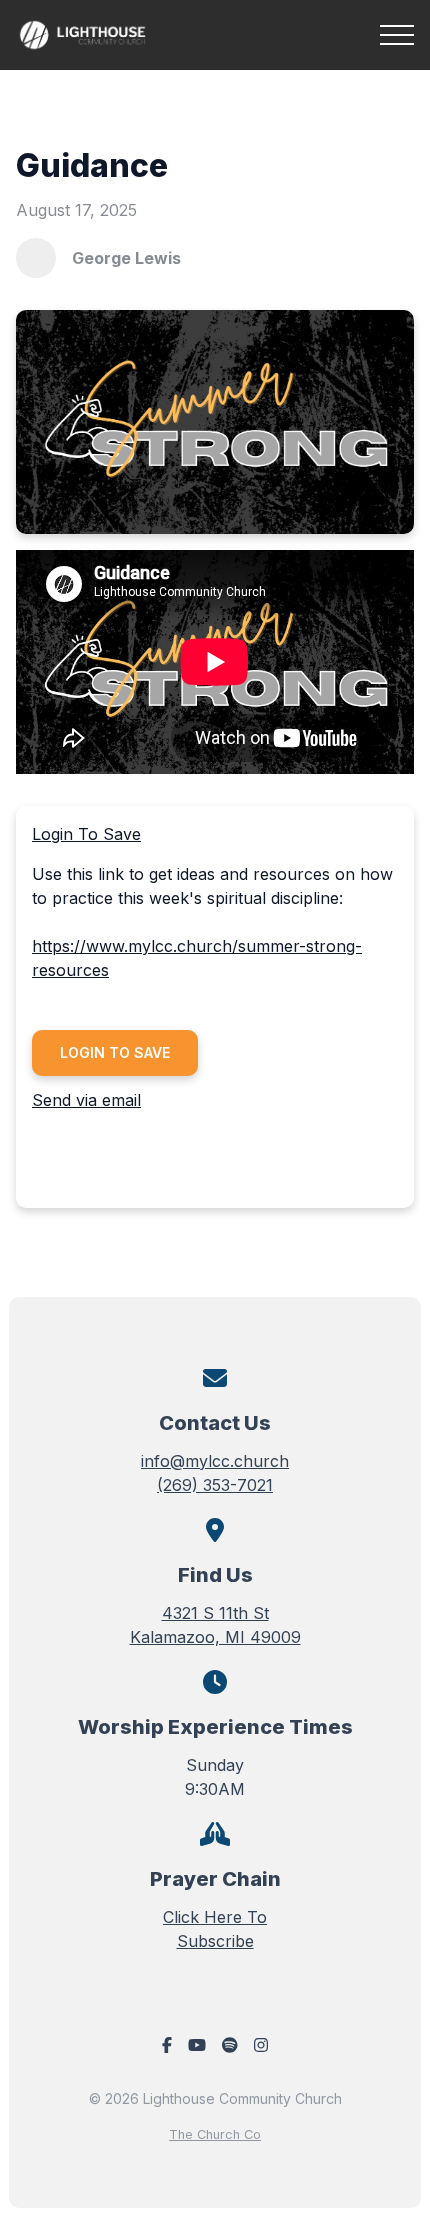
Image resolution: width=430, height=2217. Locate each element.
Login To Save (86, 834)
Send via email (86, 1100)
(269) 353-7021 (215, 1485)
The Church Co (215, 2134)
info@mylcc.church (215, 1461)
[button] (397, 35)
